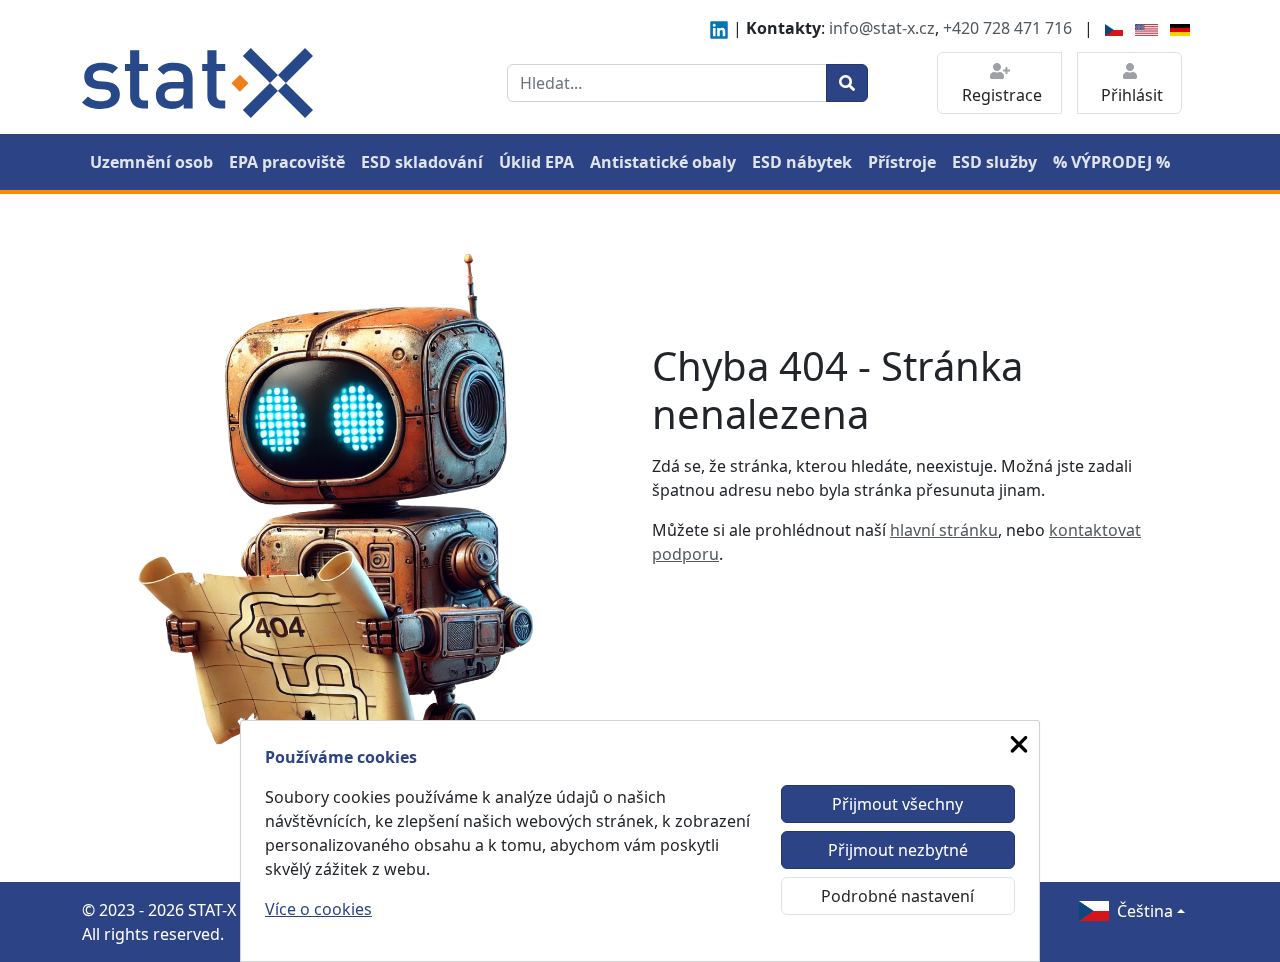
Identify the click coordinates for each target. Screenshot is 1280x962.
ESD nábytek (802, 162)
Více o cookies (318, 909)
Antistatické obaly (663, 162)
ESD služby (994, 162)
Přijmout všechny (897, 804)
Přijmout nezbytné (898, 850)
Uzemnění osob (151, 162)
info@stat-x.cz (882, 28)
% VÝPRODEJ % (1111, 162)
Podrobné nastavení (897, 896)
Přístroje (902, 162)
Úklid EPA (536, 162)
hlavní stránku (944, 530)
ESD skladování (422, 162)
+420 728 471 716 (1007, 28)
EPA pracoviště (287, 162)
